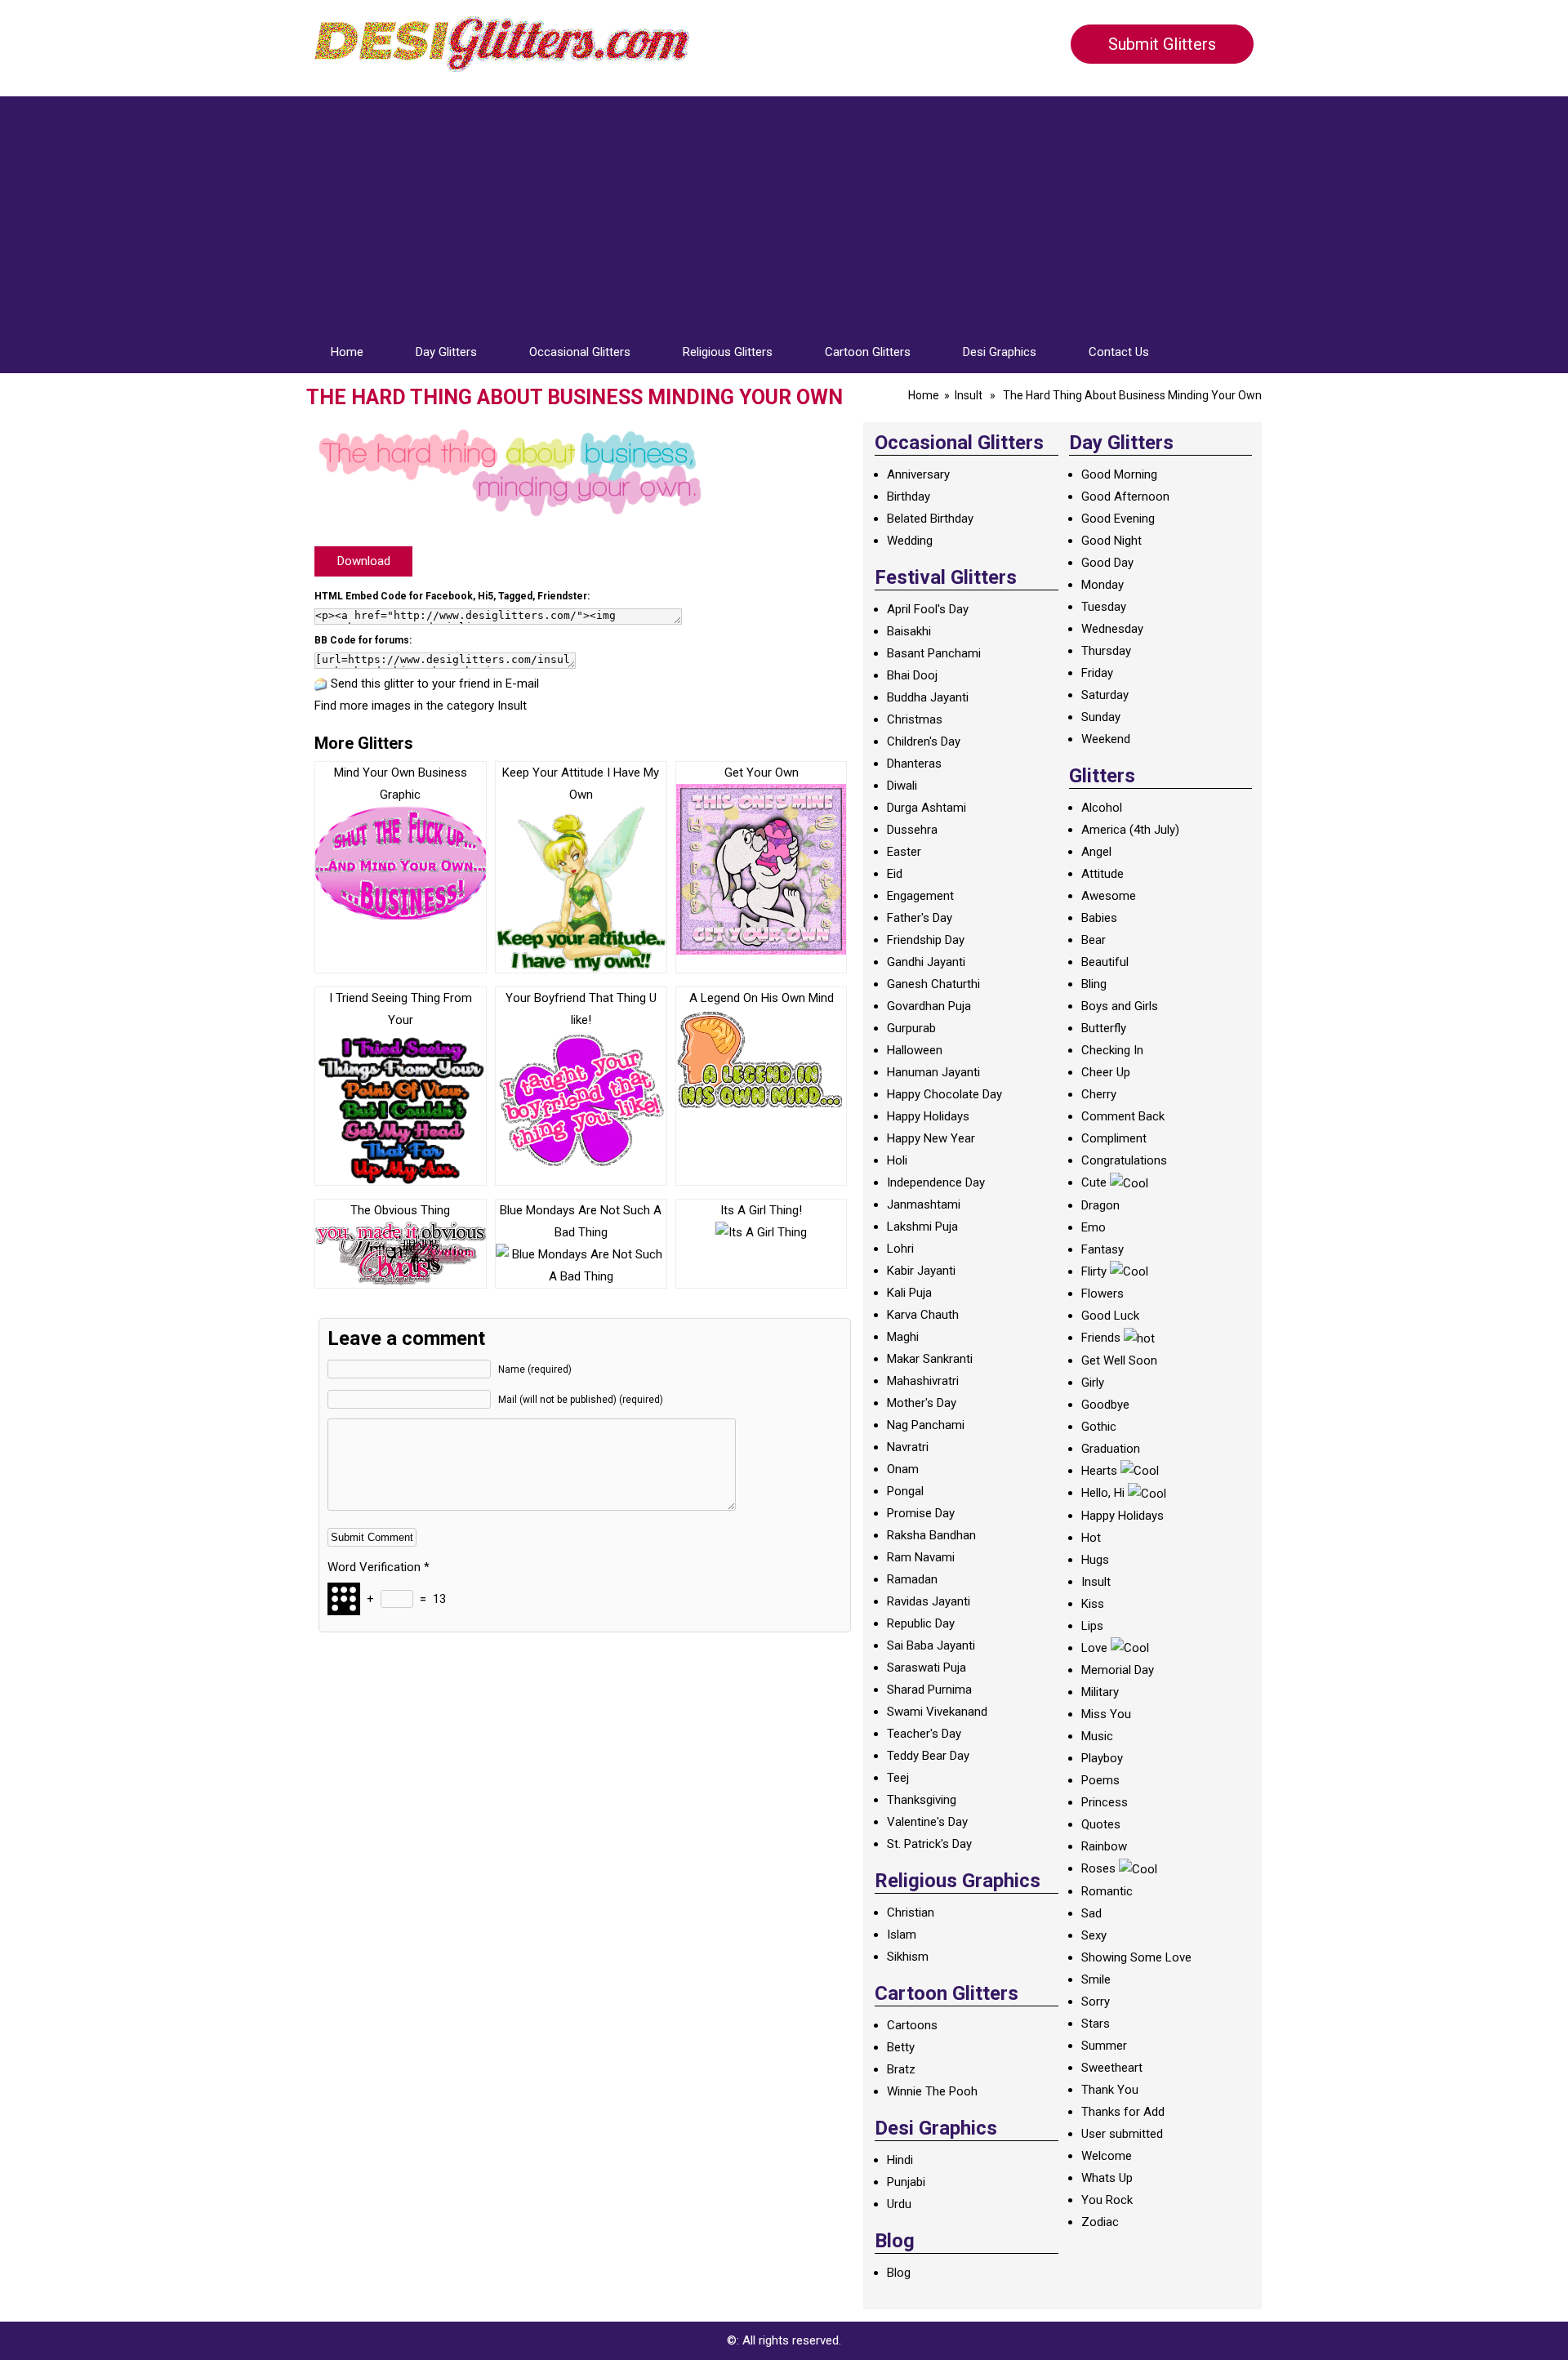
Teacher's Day (924, 1734)
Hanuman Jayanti (933, 1072)
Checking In (1112, 1050)
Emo (1094, 1227)
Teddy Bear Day (928, 1756)
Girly (1093, 1383)
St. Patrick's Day (929, 1844)
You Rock (1107, 2200)
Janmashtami (924, 1204)
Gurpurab (911, 1028)
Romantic (1107, 1891)
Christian (911, 1912)
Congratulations (1124, 1160)
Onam (903, 1469)
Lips (1092, 1626)
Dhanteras (914, 764)
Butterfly (1104, 1028)
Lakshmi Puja (922, 1227)
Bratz (901, 2069)
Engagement (920, 896)
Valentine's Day (927, 1822)
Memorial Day (1118, 1670)
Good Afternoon (1125, 496)
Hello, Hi (1103, 1493)
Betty (901, 2047)
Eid (895, 874)
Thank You (1110, 2090)
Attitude (1102, 874)
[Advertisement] (784, 211)
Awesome (1109, 896)
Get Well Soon (1119, 1360)
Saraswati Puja (927, 1668)
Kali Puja (909, 1293)
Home (347, 352)
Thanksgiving (922, 1800)
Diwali (902, 786)
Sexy (1094, 1935)
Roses (1098, 1868)
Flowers (1102, 1294)
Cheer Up (1106, 1072)
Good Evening (1118, 519)
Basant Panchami (934, 653)
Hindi (900, 2160)
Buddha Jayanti (928, 697)
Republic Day (921, 1623)
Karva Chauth (923, 1315)
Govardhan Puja (929, 1006)
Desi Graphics (1000, 352)
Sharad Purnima (929, 1690)
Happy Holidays (928, 1116)
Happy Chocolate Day (944, 1094)
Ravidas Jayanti (929, 1601)
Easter (904, 852)
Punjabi (906, 2182)
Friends (1101, 1338)
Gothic (1099, 1427)
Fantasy (1102, 1249)
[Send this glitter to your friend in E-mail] (321, 684)
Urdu (899, 2204)
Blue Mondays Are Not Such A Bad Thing (581, 1221)
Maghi (903, 1337)
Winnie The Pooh (932, 2091)
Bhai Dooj (912, 675)
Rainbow (1104, 1846)
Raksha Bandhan (931, 1535)
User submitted (1122, 2134)
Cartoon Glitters (868, 352)
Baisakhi (909, 631)
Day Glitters (446, 352)
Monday (1102, 585)
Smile (1096, 1979)
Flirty (1094, 1271)
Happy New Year (931, 1138)
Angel (1096, 852)
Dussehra (912, 830)
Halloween (915, 1050)
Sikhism (908, 1957)
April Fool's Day (928, 609)
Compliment (1114, 1138)
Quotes (1101, 1824)
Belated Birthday (930, 519)
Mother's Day (922, 1403)
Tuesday (1104, 607)
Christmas (915, 719)
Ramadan (912, 1579)
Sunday (1101, 717)
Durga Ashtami (927, 808)
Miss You (1106, 1714)
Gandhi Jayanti (926, 962)
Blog (899, 2273)
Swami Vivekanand (937, 1712)
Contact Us (1119, 352)
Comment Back (1123, 1116)
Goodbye (1105, 1405)
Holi (897, 1160)
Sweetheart (1112, 2068)
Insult (969, 395)
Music (1097, 1736)
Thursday (1106, 651)
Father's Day (920, 918)
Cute (1094, 1182)
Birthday (909, 496)
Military (1100, 1692)
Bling (1094, 984)
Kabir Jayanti (921, 1271)
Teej (898, 1778)
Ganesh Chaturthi (933, 984)
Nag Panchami (926, 1425)
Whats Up (1107, 2178)
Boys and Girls (1120, 1006)
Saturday (1105, 695)
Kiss (1093, 1604)
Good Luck (1110, 1316)
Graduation (1111, 1449)
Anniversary (918, 474)
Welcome (1107, 2156)
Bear (1094, 940)
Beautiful (1105, 962)
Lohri (900, 1249)
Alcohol (1102, 808)
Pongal (905, 1491)
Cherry (1099, 1094)
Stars (1096, 2024)
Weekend (1106, 739)
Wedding (910, 541)
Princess (1105, 1802)
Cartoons (912, 2025)
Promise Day (921, 1513)
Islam (902, 1935)
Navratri (908, 1447)
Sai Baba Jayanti (931, 1645)
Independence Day (936, 1182)
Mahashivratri (923, 1381)
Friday (1097, 673)
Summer (1104, 2046)
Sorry (1096, 2002)
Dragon (1100, 1205)
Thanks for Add (1123, 2112)
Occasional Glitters (580, 352)
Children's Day (924, 741)
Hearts (1099, 1471)
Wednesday (1112, 629)
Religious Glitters (728, 352)
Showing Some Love (1136, 1957)
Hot (1091, 1538)
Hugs (1095, 1560)
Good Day (1107, 563)
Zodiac (1100, 2222)
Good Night (1111, 541)
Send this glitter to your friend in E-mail (435, 684)
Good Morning (1119, 474)
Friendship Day (926, 940)
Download (364, 561)
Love (1094, 1648)
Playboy (1102, 1758)
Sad (1091, 1913)
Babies (1099, 918)
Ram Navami (921, 1557)
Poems (1100, 1780)
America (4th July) (1130, 830)
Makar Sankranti (930, 1359)
